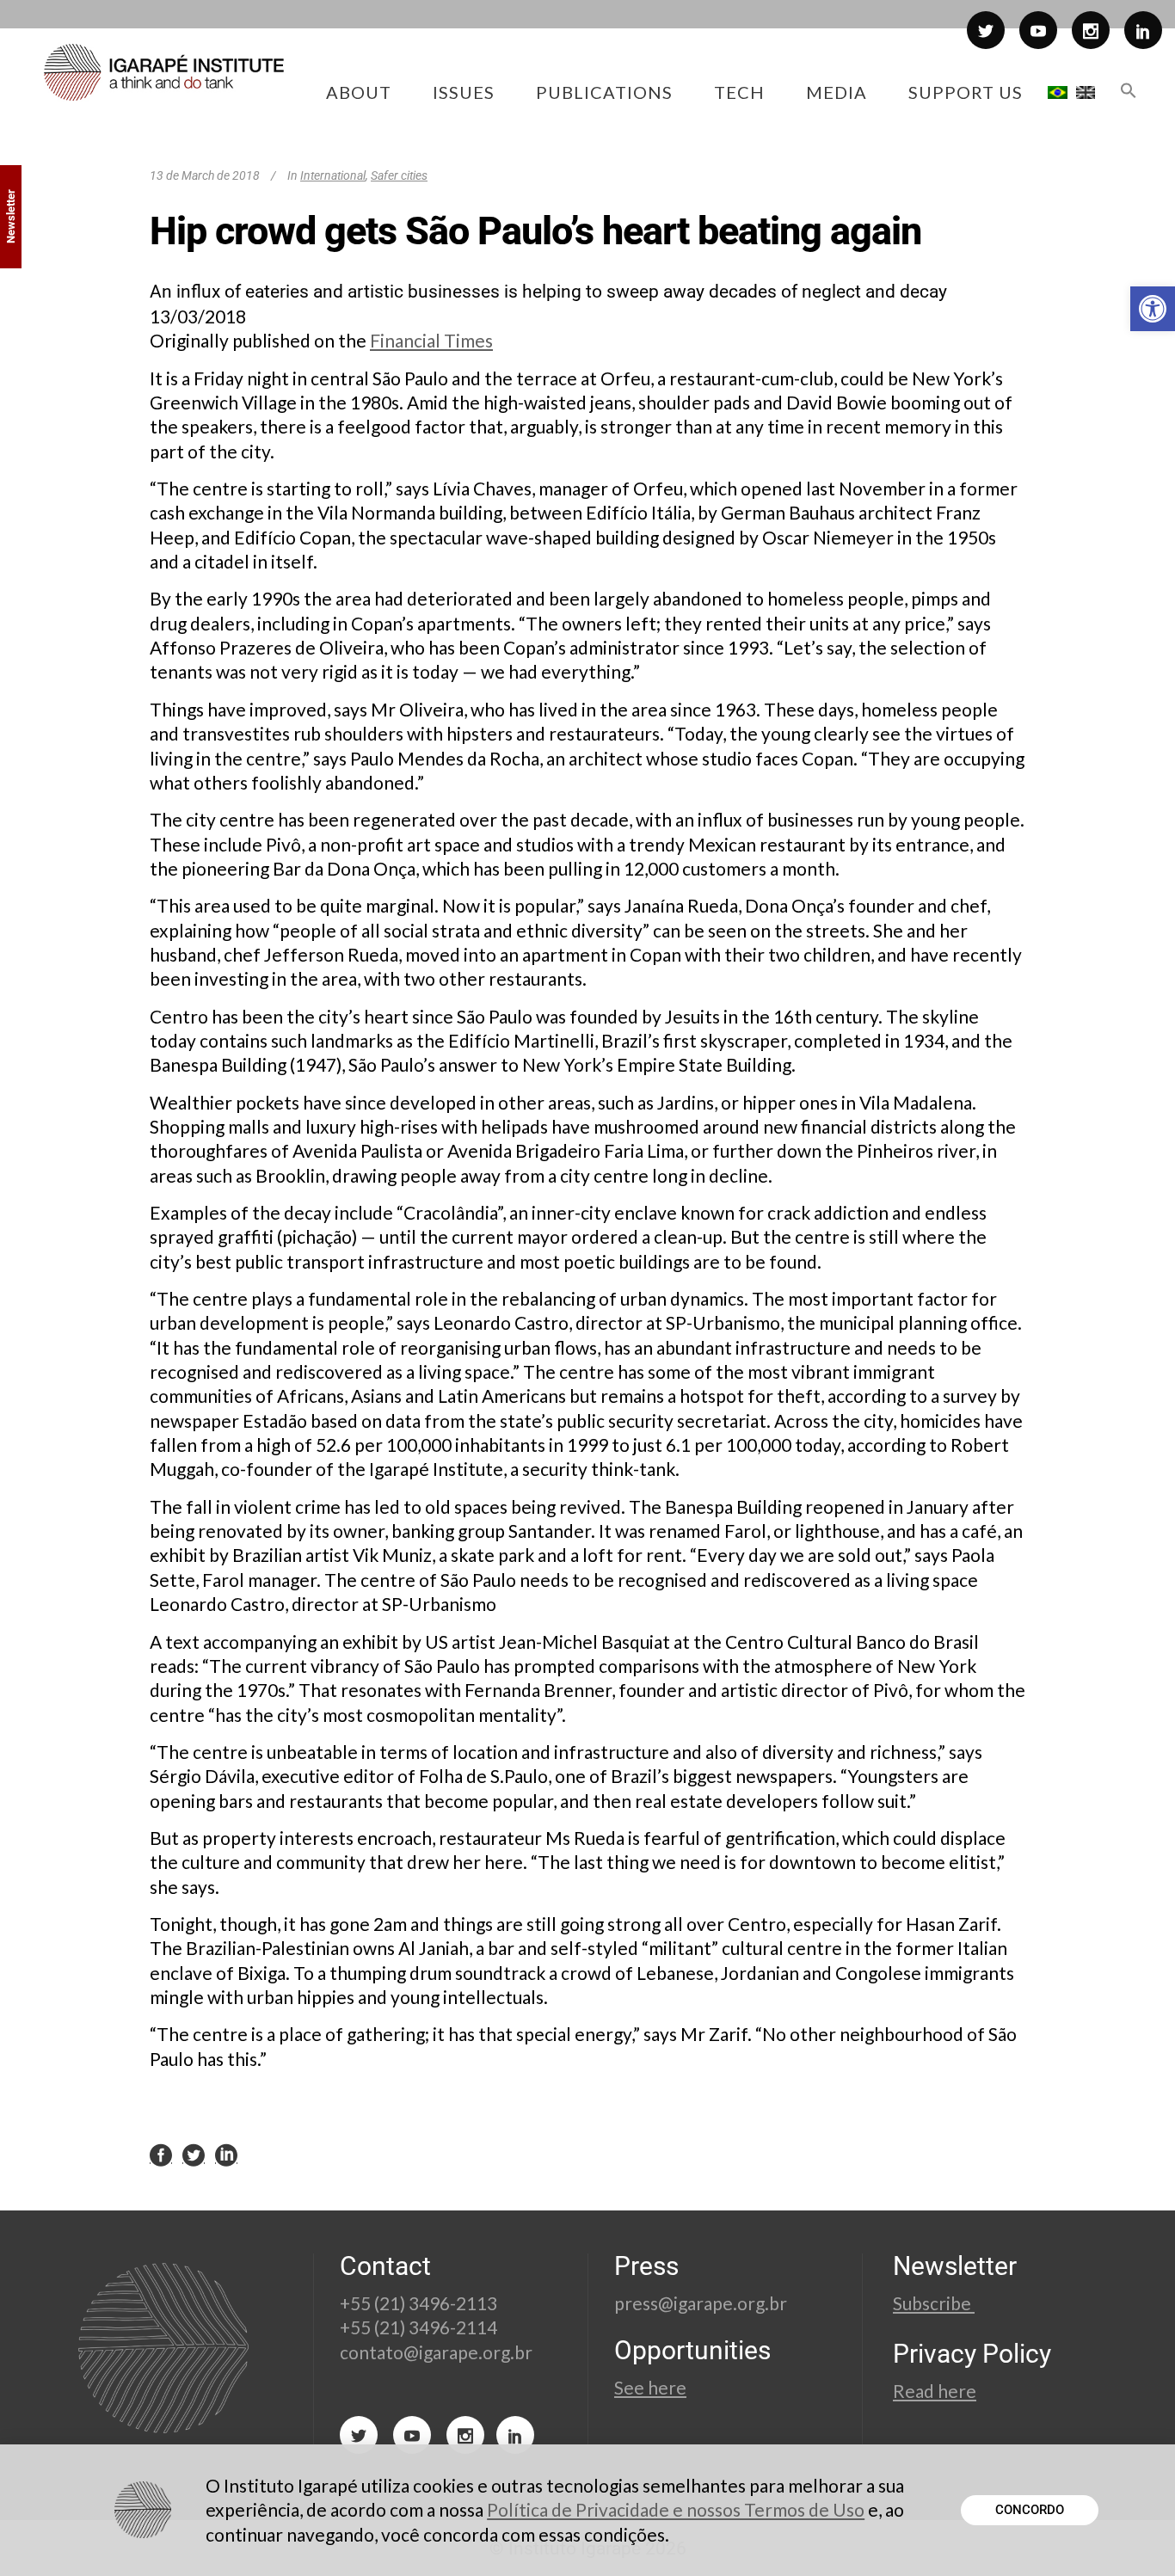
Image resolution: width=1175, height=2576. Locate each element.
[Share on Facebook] (161, 2155)
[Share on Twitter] (194, 2155)
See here (650, 2387)
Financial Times (431, 340)
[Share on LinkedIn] (226, 2155)
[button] (1153, 309)
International (333, 175)
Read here (935, 2391)
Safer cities (399, 175)
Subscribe (934, 2303)
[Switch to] (1058, 92)
